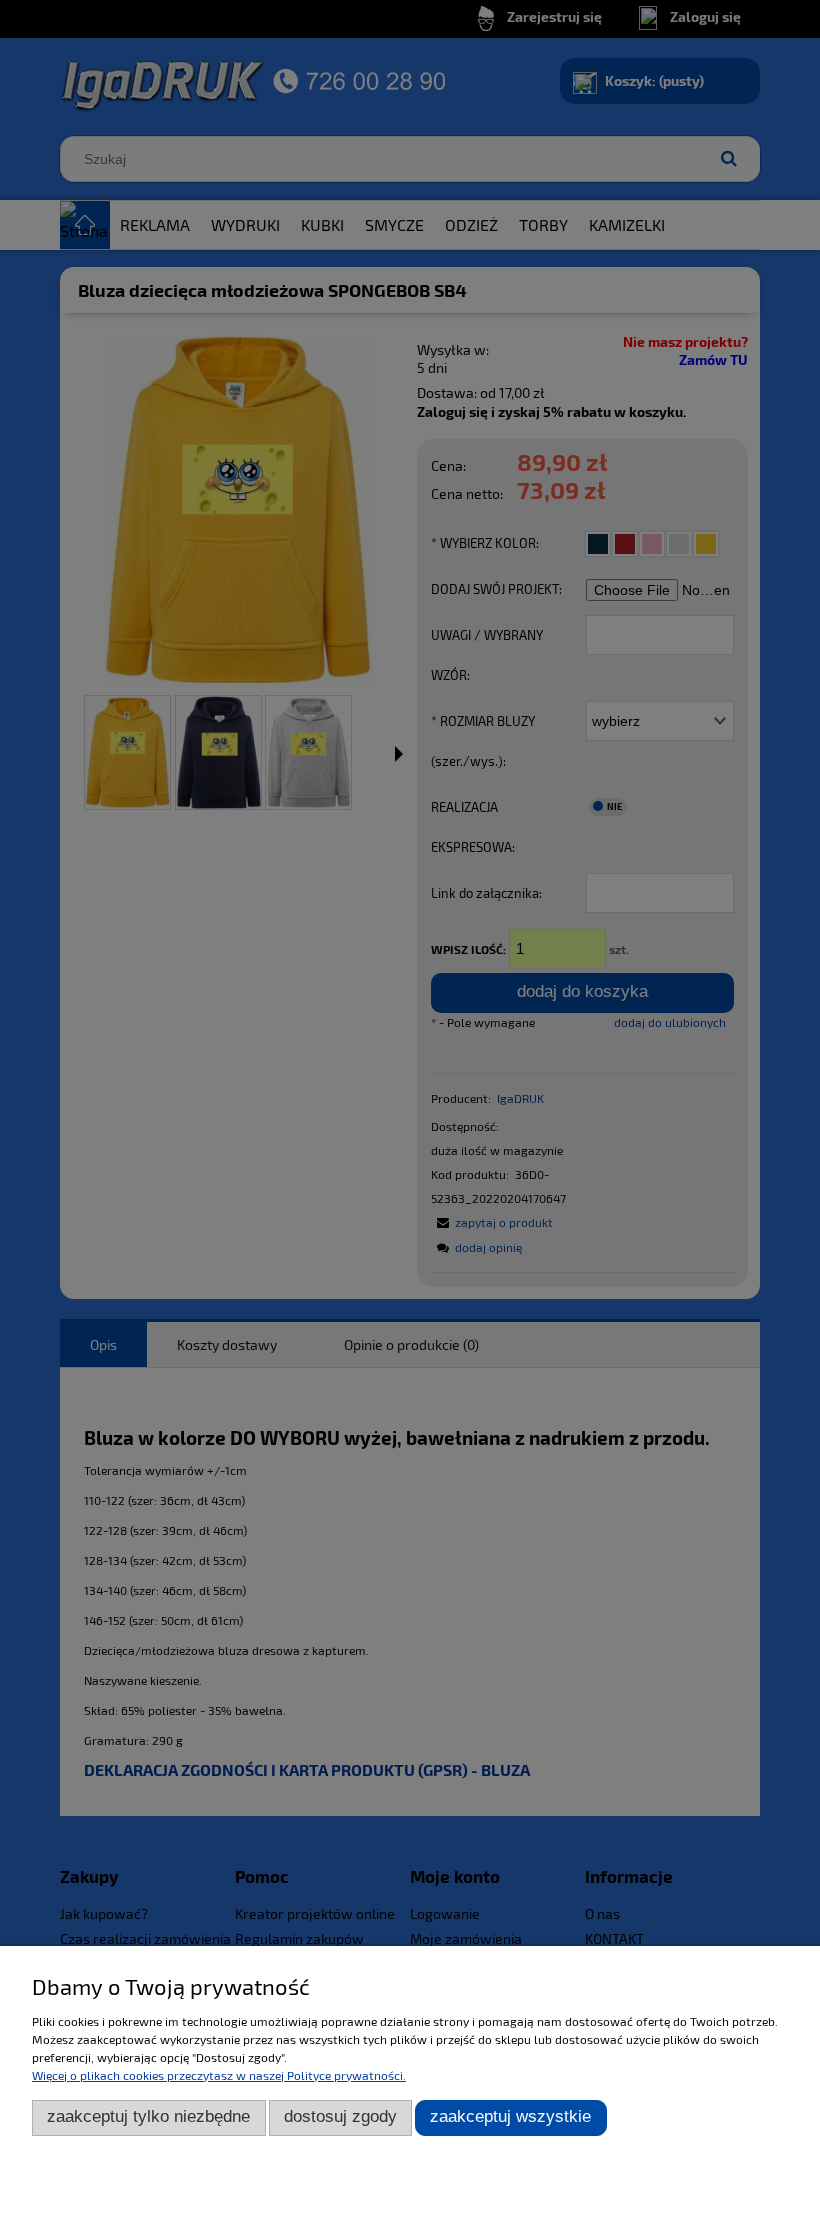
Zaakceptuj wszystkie (510, 2116)
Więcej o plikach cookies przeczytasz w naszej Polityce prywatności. (219, 2075)
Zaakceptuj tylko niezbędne (148, 2116)
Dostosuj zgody (340, 2116)
